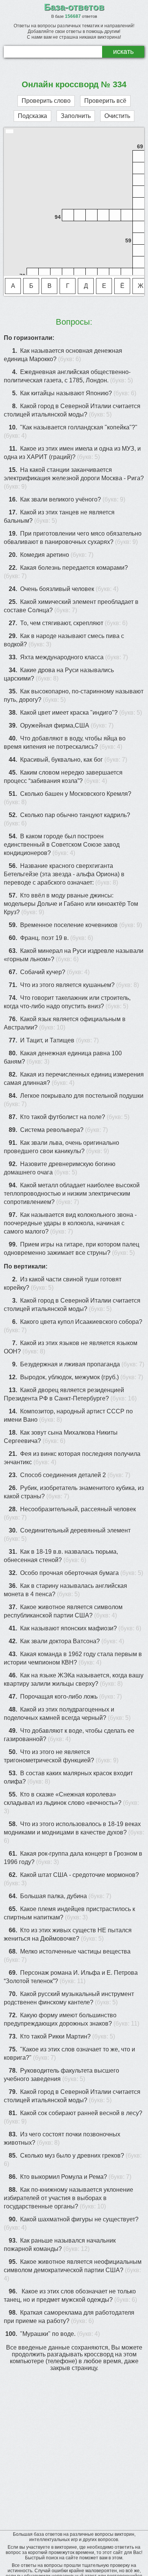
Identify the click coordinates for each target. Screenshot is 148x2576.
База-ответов (74, 7)
